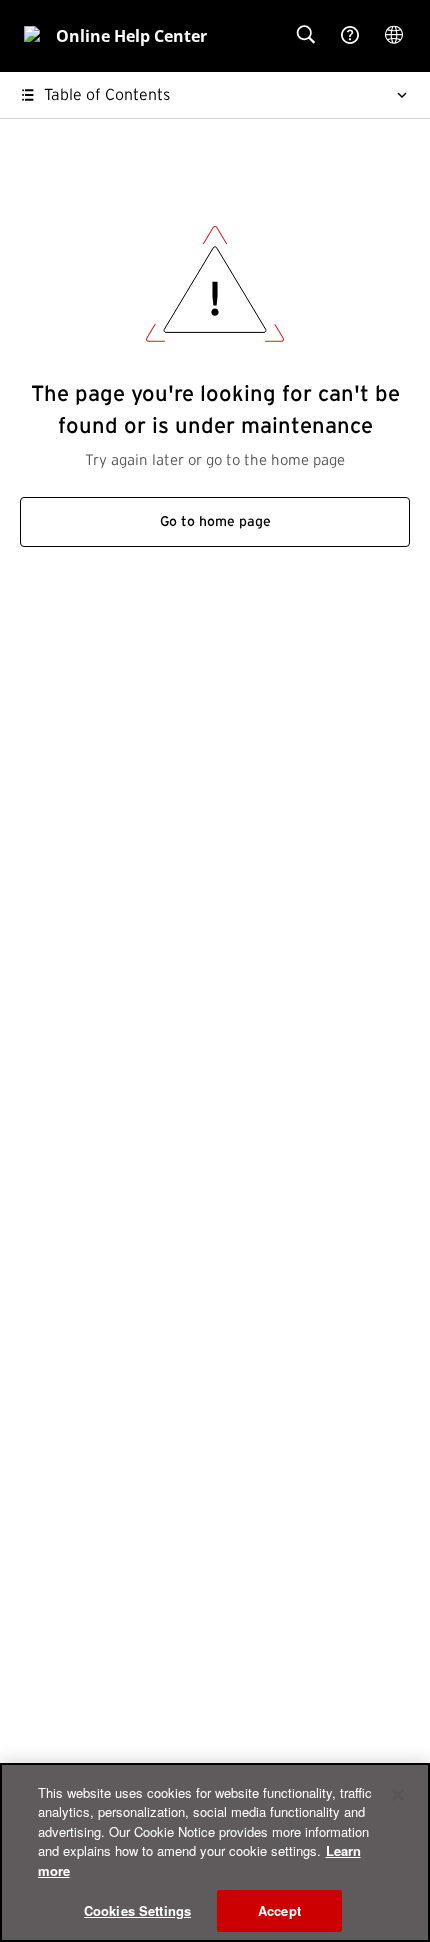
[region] (215, 1852)
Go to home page (215, 522)
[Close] (398, 1795)
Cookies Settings (137, 1910)
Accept (279, 1910)
